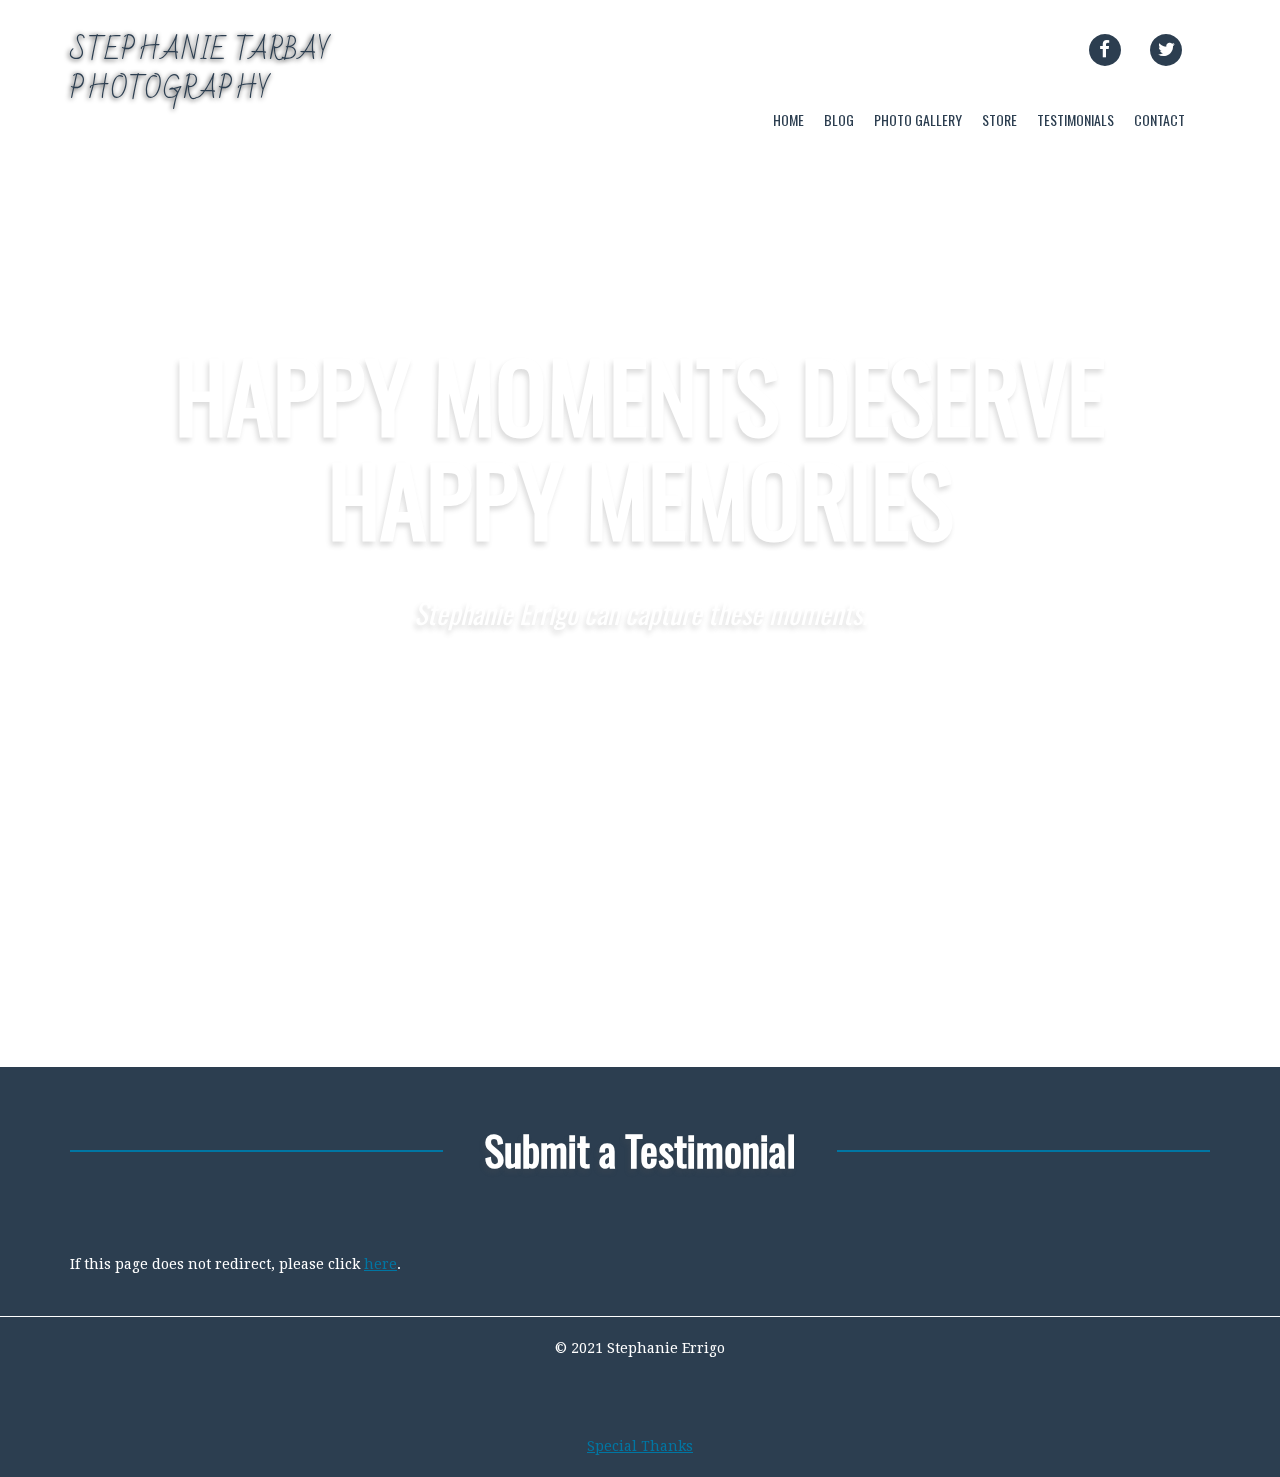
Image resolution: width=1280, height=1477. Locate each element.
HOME (788, 119)
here (380, 1264)
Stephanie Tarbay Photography (200, 70)
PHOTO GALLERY (918, 119)
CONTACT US (640, 708)
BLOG (839, 119)
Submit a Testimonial (640, 1149)
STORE (999, 119)
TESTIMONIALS (1075, 119)
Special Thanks (640, 1446)
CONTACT (1159, 119)
